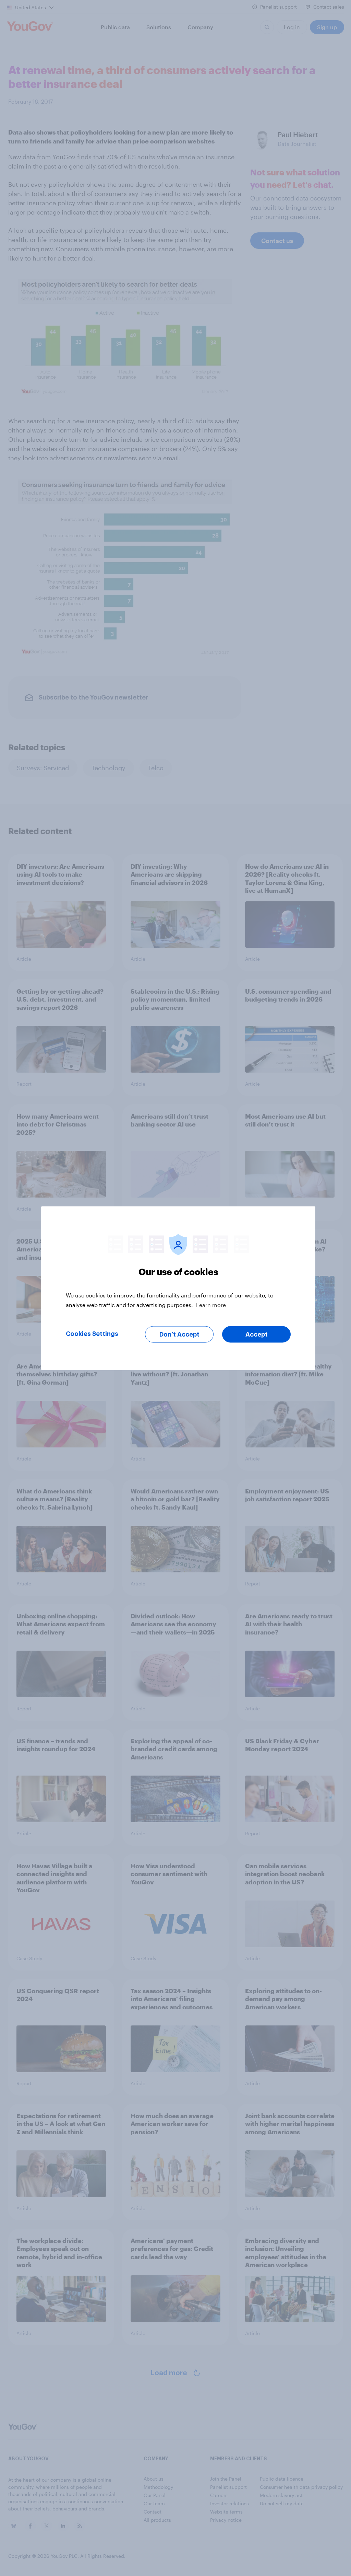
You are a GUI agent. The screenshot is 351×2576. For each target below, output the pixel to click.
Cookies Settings (92, 1333)
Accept (257, 1334)
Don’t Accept (179, 1334)
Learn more (211, 1304)
